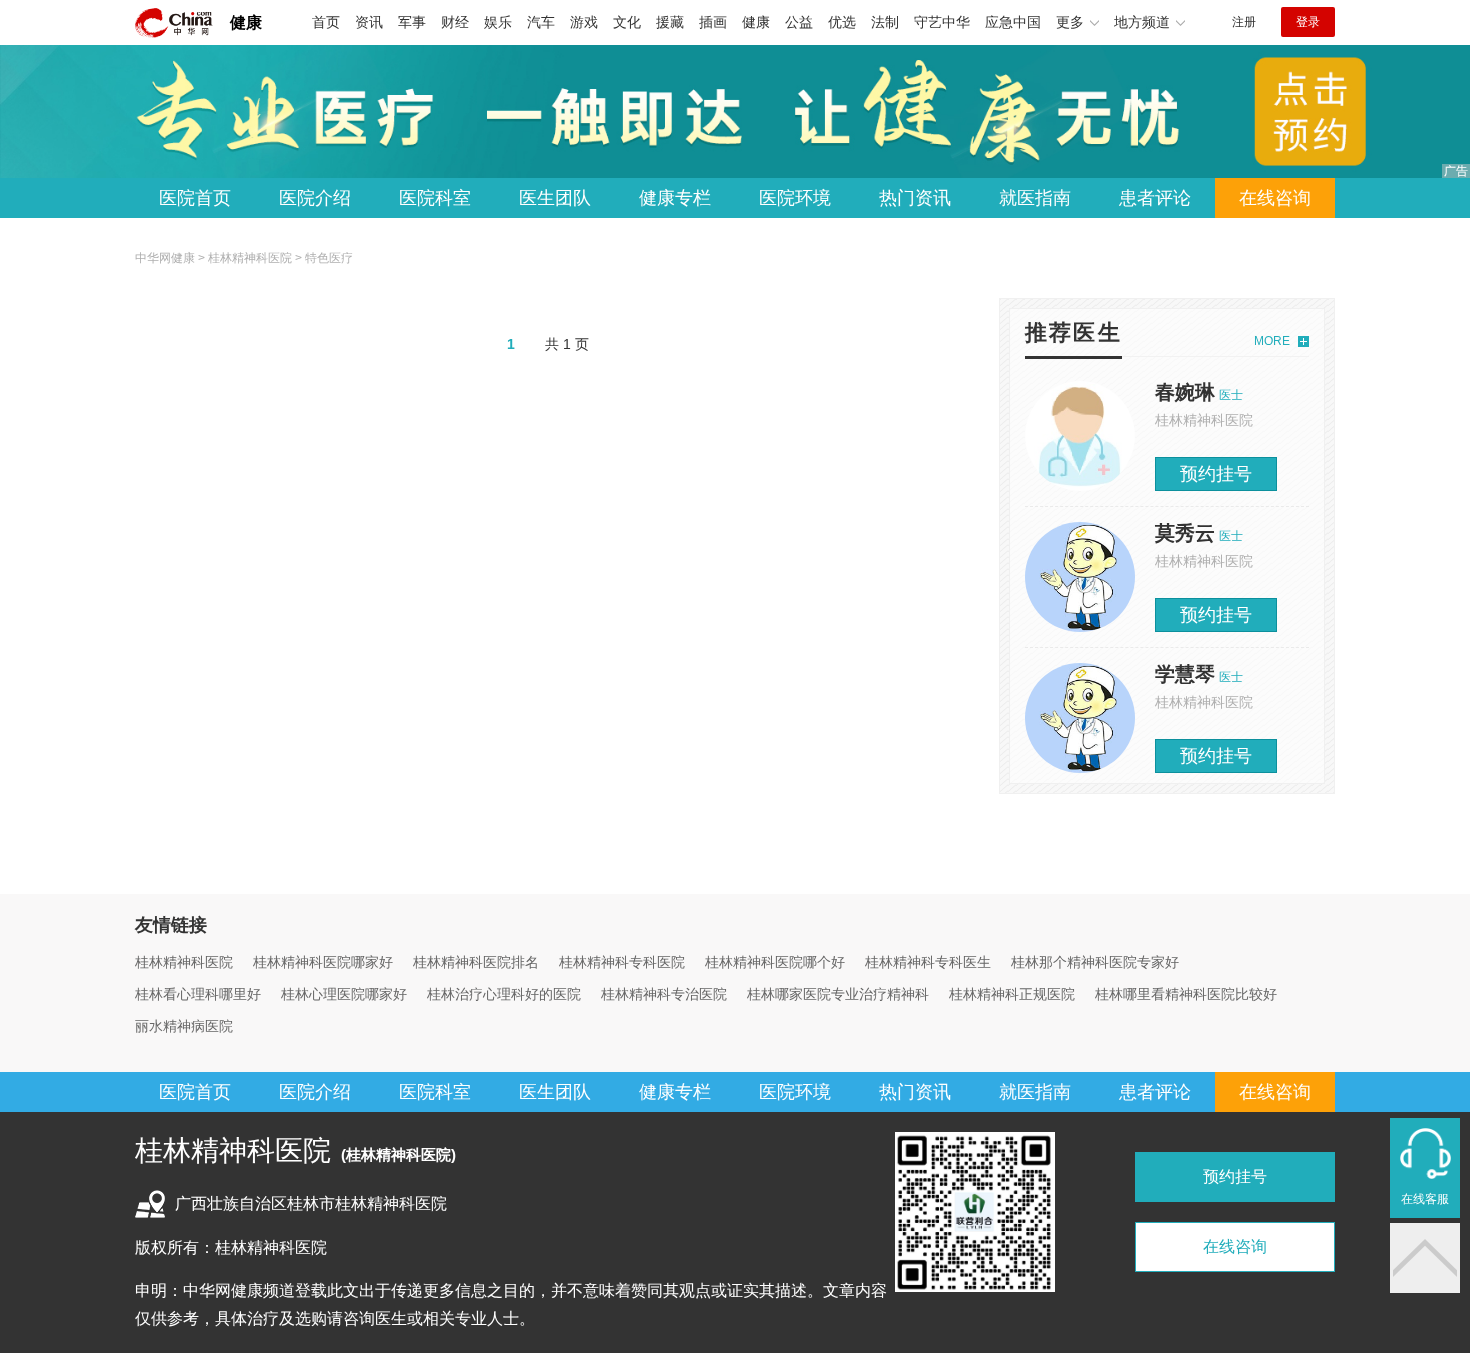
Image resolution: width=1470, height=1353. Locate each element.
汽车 (541, 22)
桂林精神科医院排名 (476, 962)
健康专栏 (675, 198)
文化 (627, 22)
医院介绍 (315, 198)
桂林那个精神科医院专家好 (1095, 962)
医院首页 (195, 198)
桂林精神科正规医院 (1012, 994)
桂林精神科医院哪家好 (323, 962)
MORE (1272, 341)
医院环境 (795, 198)
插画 (713, 22)
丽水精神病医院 (184, 1026)
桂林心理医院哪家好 (344, 994)
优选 (842, 22)
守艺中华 (942, 22)
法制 (885, 22)
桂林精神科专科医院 (622, 962)
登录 (1308, 22)
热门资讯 (915, 198)
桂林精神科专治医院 (664, 994)
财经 (455, 22)
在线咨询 (1275, 198)
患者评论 (1155, 198)
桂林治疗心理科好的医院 (504, 994)
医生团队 (555, 198)
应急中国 (1013, 22)
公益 (799, 22)
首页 (326, 22)
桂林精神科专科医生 (928, 962)
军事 (412, 22)
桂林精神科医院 (250, 258)
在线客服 (1425, 1199)
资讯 (369, 22)
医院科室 (435, 198)
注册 (1244, 22)
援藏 (670, 22)
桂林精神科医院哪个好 (775, 962)
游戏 (584, 22)
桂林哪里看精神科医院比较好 (1186, 994)
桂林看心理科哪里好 (198, 994)
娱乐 (498, 22)
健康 (246, 22)
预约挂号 (1216, 474)
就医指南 (1035, 198)
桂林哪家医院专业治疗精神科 (838, 994)
